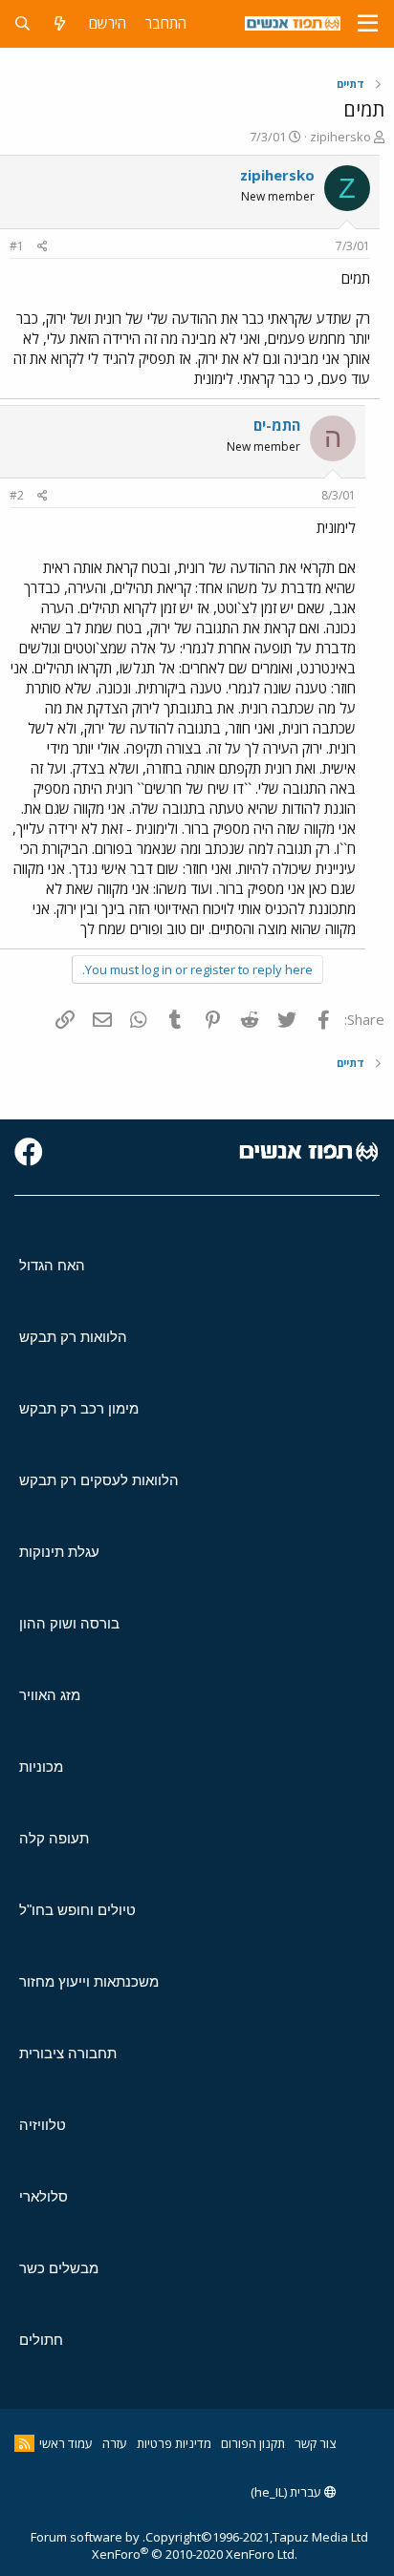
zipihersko (340, 137)
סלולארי (44, 2196)
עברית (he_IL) (287, 2492)
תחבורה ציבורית (68, 2053)
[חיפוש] (22, 23)
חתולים (41, 2340)
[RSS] (24, 2443)
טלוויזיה (43, 2125)
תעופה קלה (54, 1838)
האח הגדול (52, 1265)
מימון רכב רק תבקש (79, 1408)
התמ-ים (277, 425)
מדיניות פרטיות (174, 2443)
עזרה (115, 2443)
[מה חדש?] (60, 23)
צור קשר (315, 2443)
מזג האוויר (50, 1695)
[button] (368, 24)
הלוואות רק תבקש (73, 1337)
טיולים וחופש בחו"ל (77, 1910)
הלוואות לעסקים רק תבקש (99, 1480)
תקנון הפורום (253, 2443)
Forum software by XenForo (164, 2545)
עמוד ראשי (66, 2443)
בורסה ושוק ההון (69, 1623)
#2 (17, 495)
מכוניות (41, 1767)
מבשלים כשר (59, 2268)
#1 (17, 246)
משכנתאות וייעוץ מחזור (89, 1981)
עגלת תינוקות (59, 1552)
